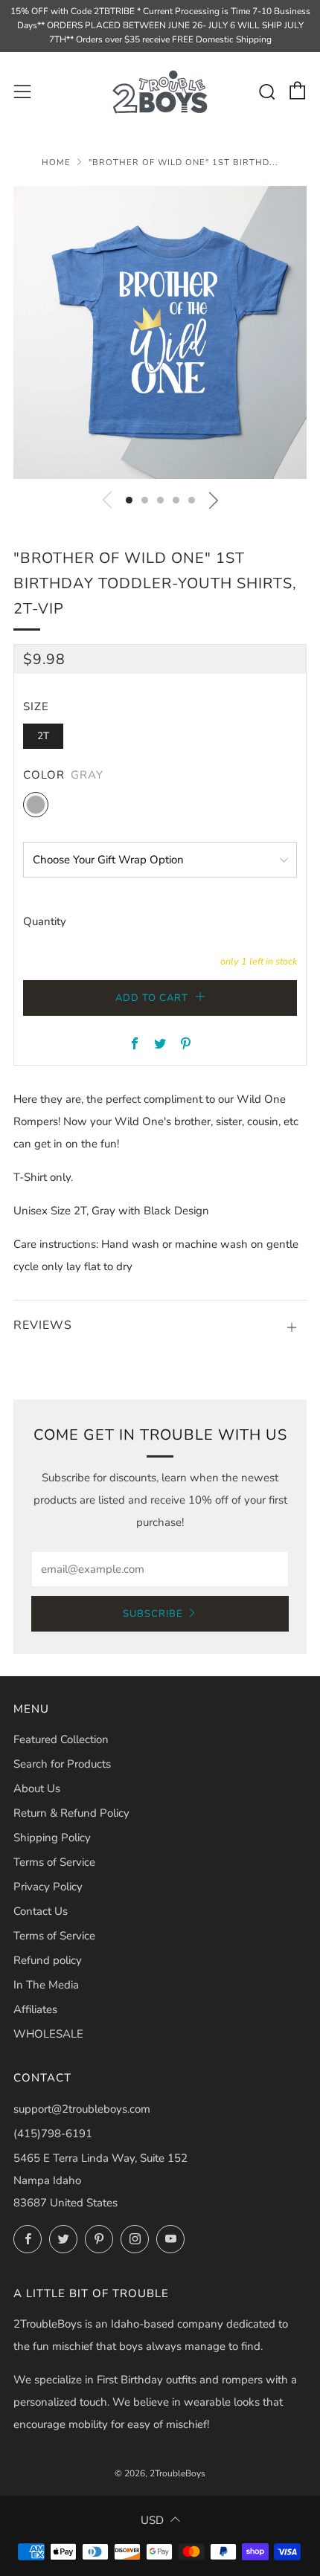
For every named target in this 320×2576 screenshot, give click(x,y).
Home (56, 162)
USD (152, 2520)
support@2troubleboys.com (82, 2109)
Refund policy (48, 1960)
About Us (37, 1788)
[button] (129, 500)
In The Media (46, 1985)
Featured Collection (61, 1739)
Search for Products (62, 1764)
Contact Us (41, 1911)
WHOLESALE (48, 2034)
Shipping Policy (52, 1838)
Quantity (45, 921)
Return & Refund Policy (71, 1813)
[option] (160, 332)
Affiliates (35, 2009)
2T (43, 736)
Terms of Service (54, 1862)
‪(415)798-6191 (53, 2134)
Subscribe (153, 1614)
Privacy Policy (48, 1887)
